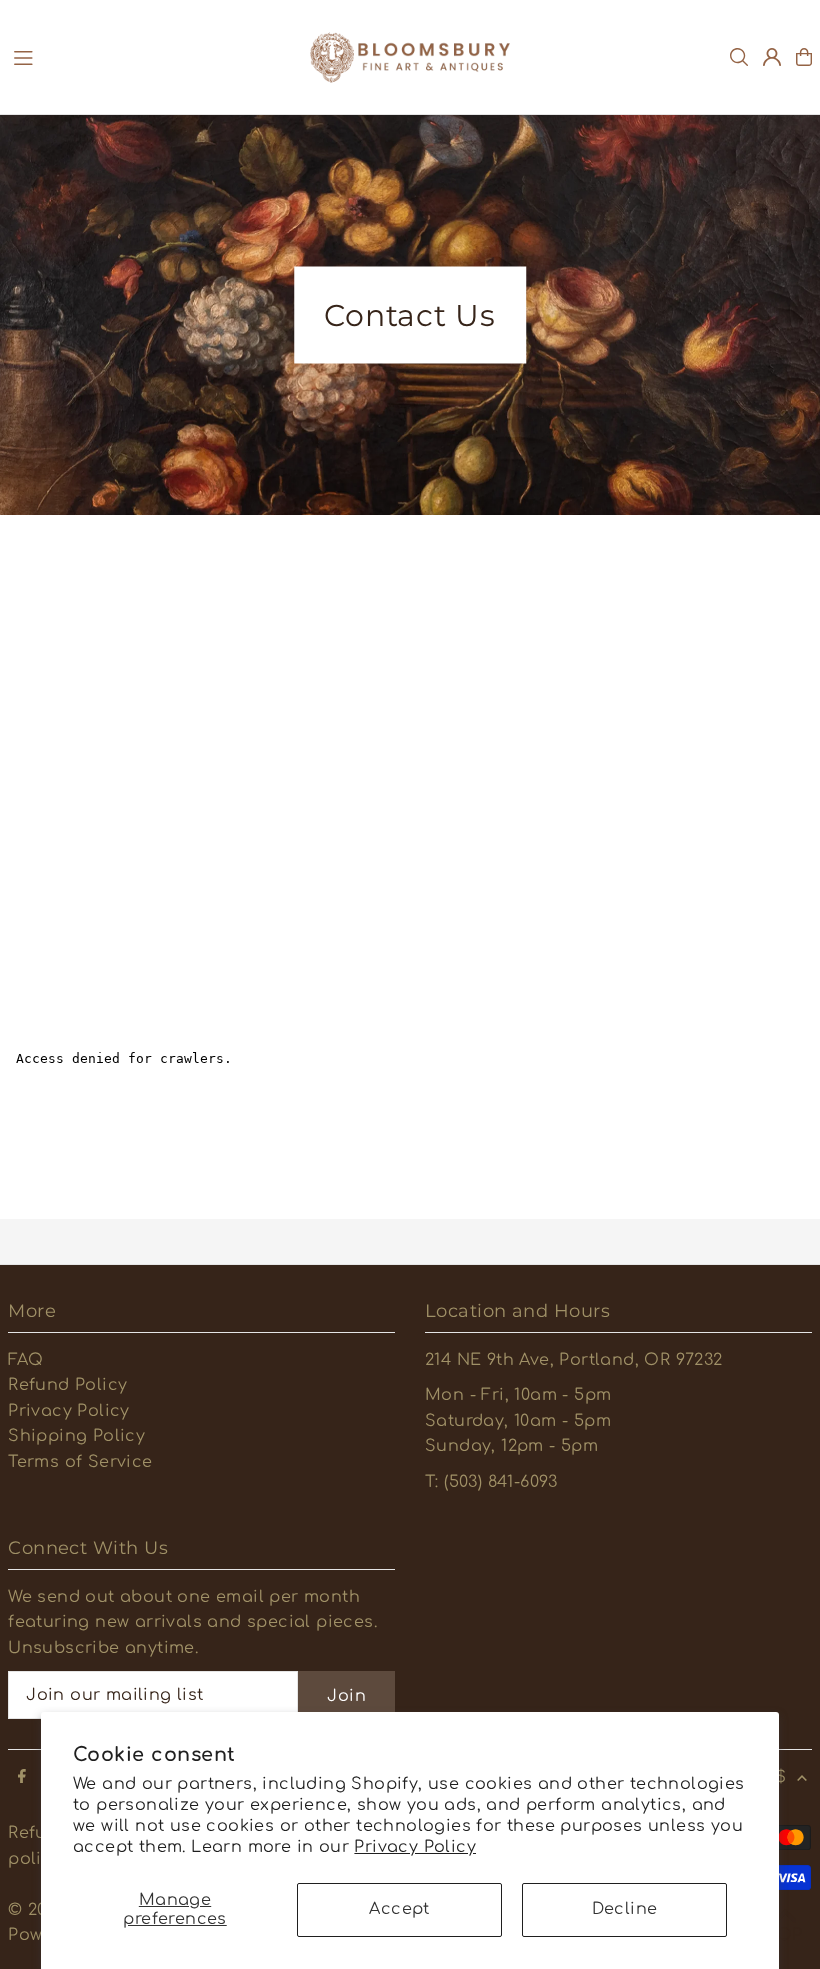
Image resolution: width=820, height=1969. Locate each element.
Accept (399, 1909)
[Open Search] (739, 57)
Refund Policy (67, 1385)
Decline (625, 1909)
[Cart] (804, 57)
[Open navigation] (151, 56)
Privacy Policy (415, 1847)
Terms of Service (80, 1462)
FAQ (25, 1360)
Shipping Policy (76, 1436)
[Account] (772, 57)
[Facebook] (22, 1777)
